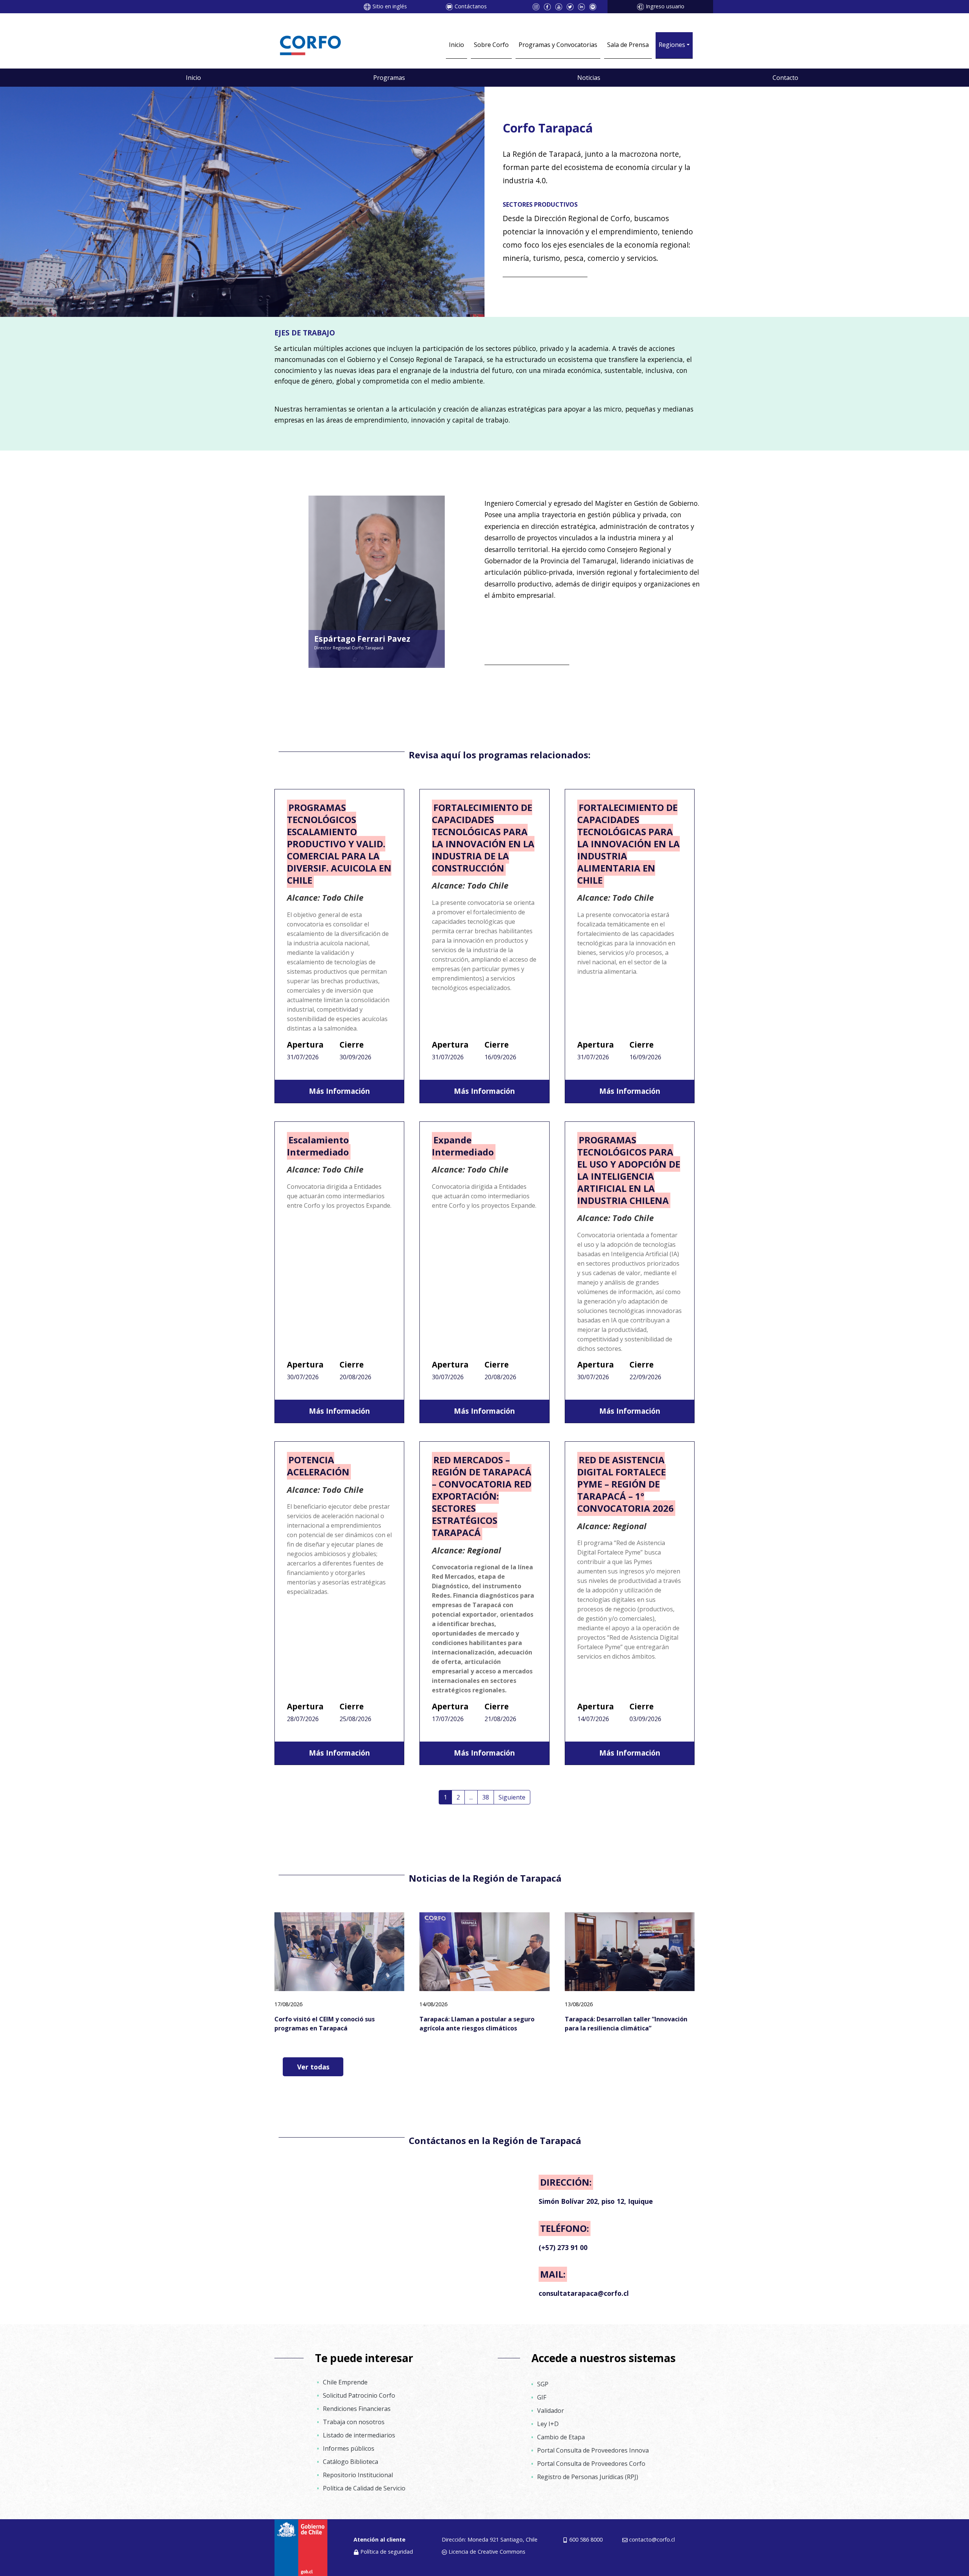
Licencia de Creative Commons (487, 2552)
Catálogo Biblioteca (351, 2462)
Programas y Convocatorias (558, 45)
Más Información (339, 1091)
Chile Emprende (345, 2382)
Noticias (589, 78)
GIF (542, 2397)
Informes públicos (349, 2448)
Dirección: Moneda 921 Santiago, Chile (490, 2539)
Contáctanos (471, 6)
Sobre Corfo (491, 45)
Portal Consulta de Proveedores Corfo (591, 2464)
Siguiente (512, 1797)
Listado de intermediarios (359, 2435)
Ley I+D (548, 2424)
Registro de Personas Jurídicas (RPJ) (588, 2477)
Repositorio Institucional (358, 2475)
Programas (389, 78)
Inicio (456, 45)
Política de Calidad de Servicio (364, 2488)
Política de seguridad (387, 2552)
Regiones (672, 45)
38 (486, 1797)
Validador (551, 2411)
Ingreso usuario (665, 6)
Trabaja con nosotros (354, 2422)
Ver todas (313, 2067)
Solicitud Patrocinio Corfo (359, 2395)
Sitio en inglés (390, 6)
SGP (543, 2384)
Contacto (785, 78)
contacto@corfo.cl (652, 2539)
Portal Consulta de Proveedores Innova (593, 2450)
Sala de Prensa (628, 45)
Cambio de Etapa (561, 2437)
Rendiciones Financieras (357, 2409)
